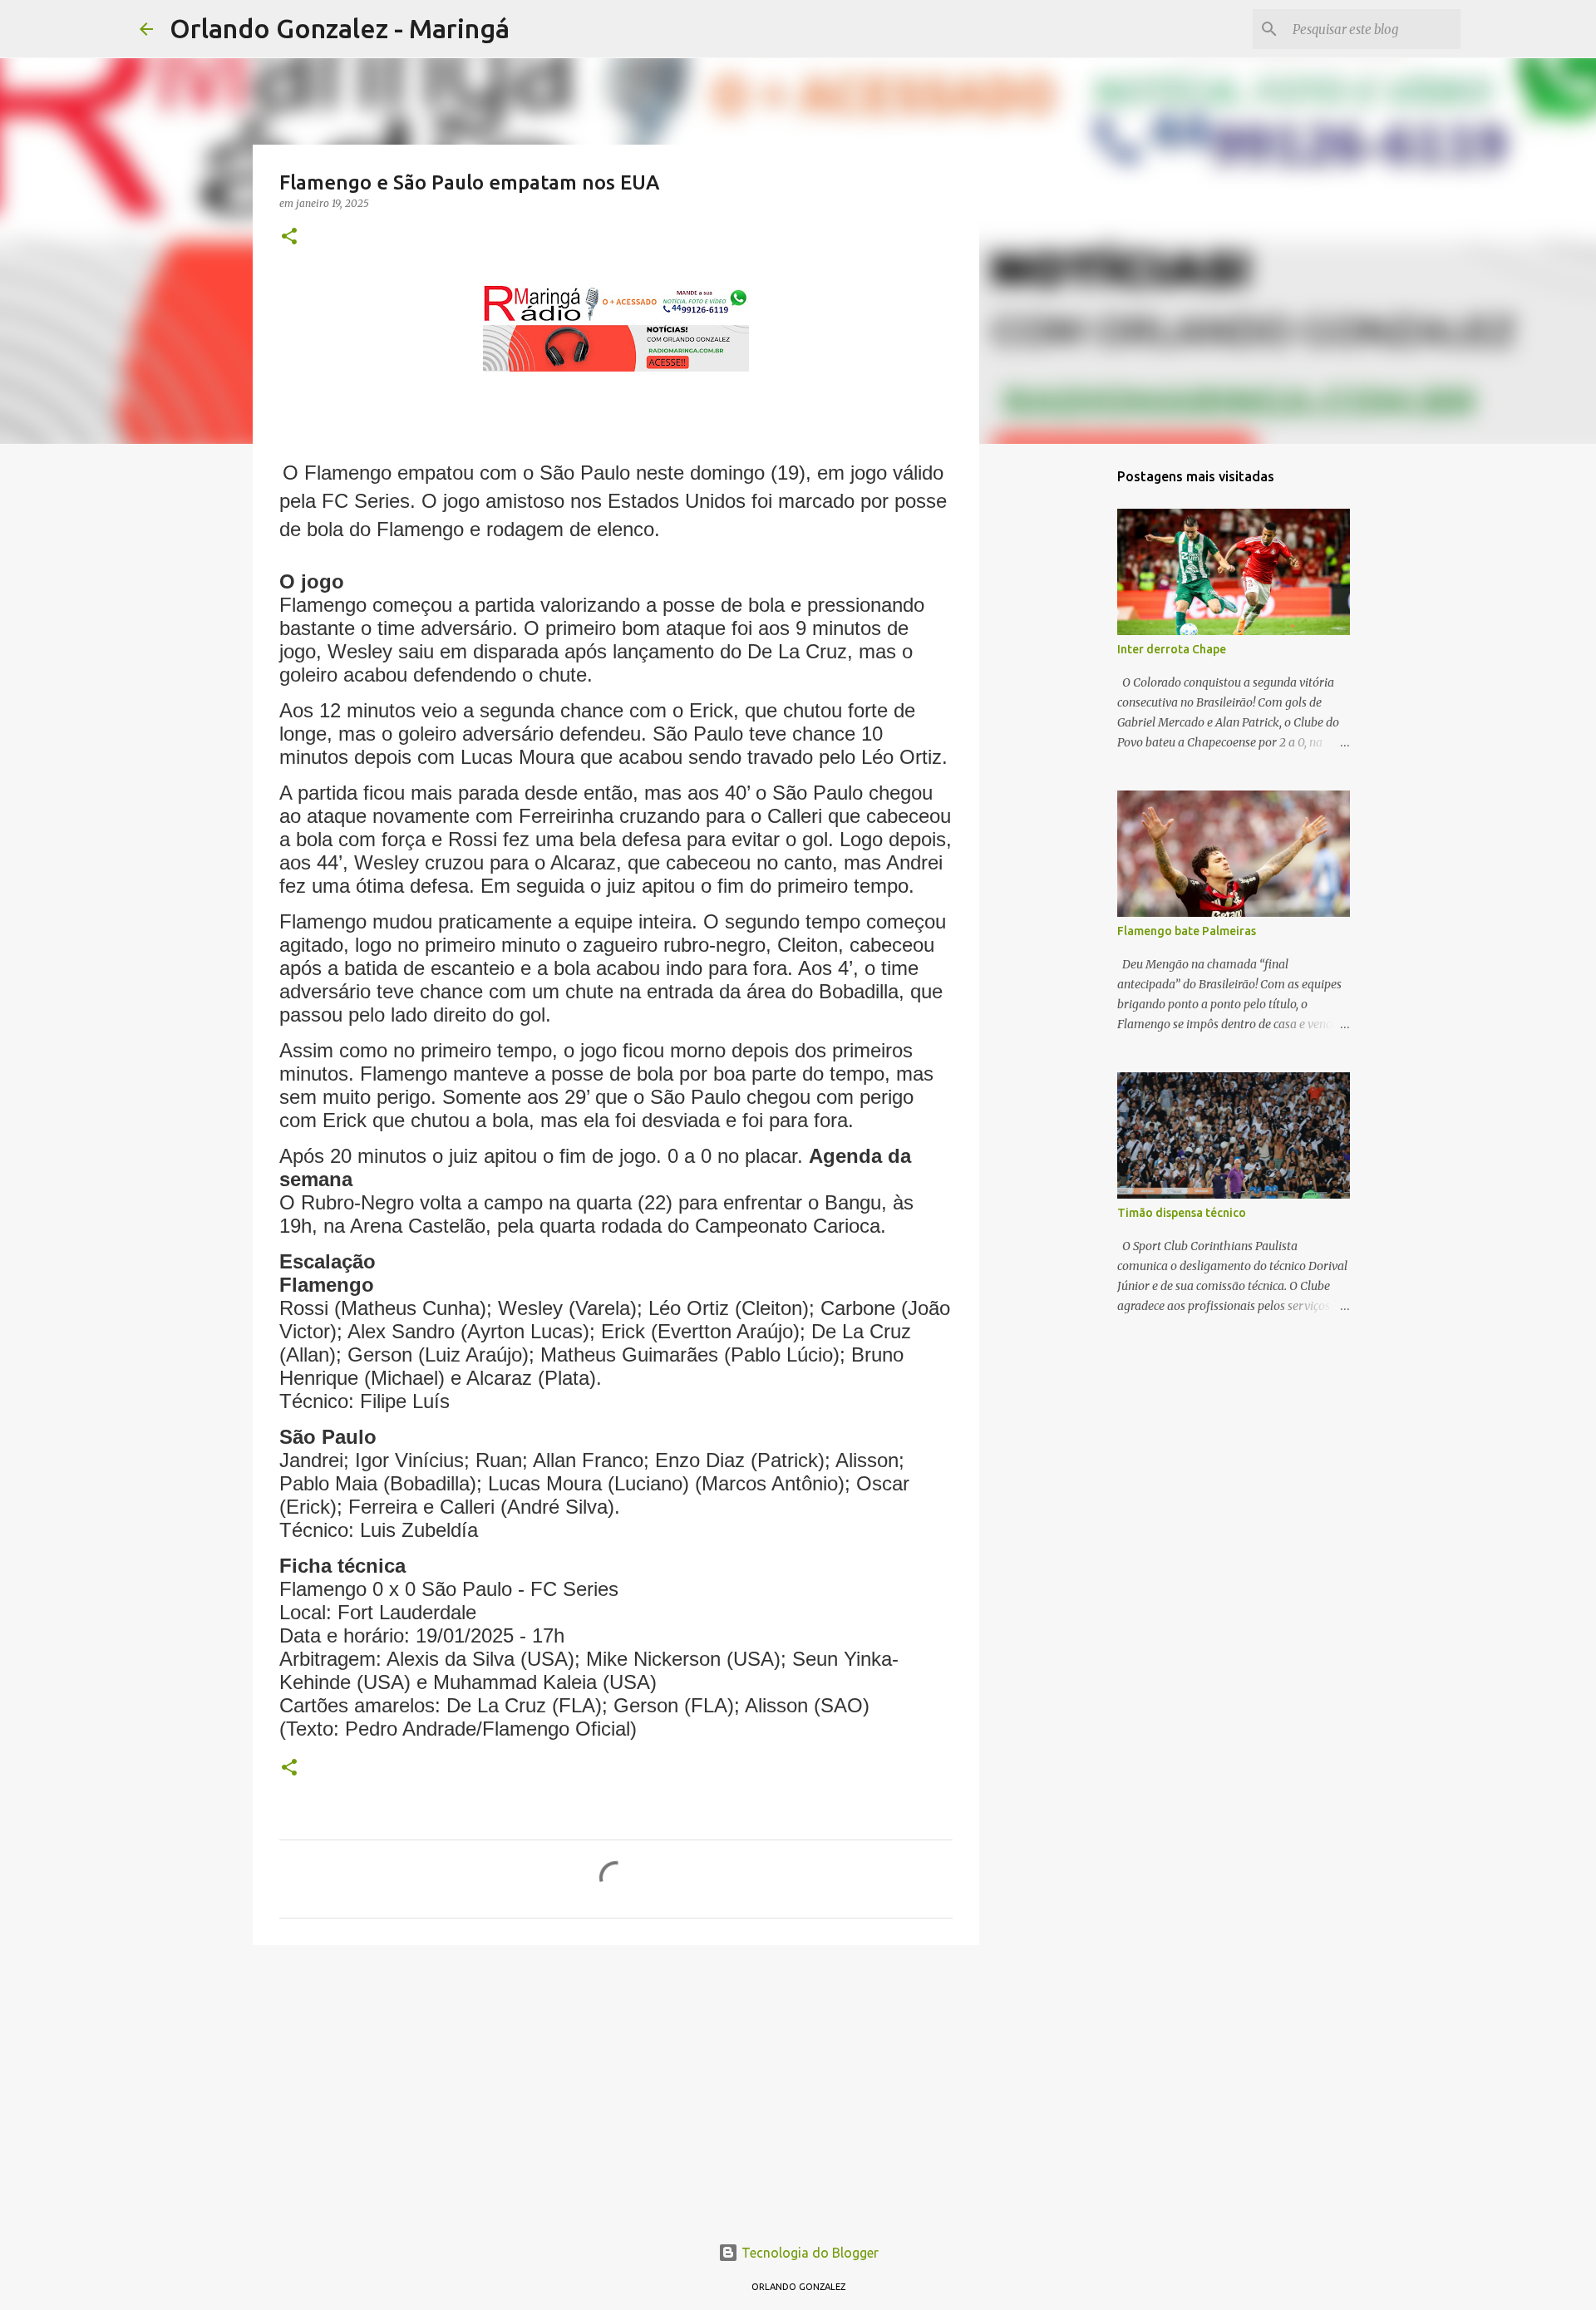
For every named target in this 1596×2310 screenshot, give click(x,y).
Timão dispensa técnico (1182, 1213)
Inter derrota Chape (1172, 649)
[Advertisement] (616, 2086)
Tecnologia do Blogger (808, 2253)
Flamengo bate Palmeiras (1187, 931)
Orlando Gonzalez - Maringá (340, 28)
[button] (289, 237)
